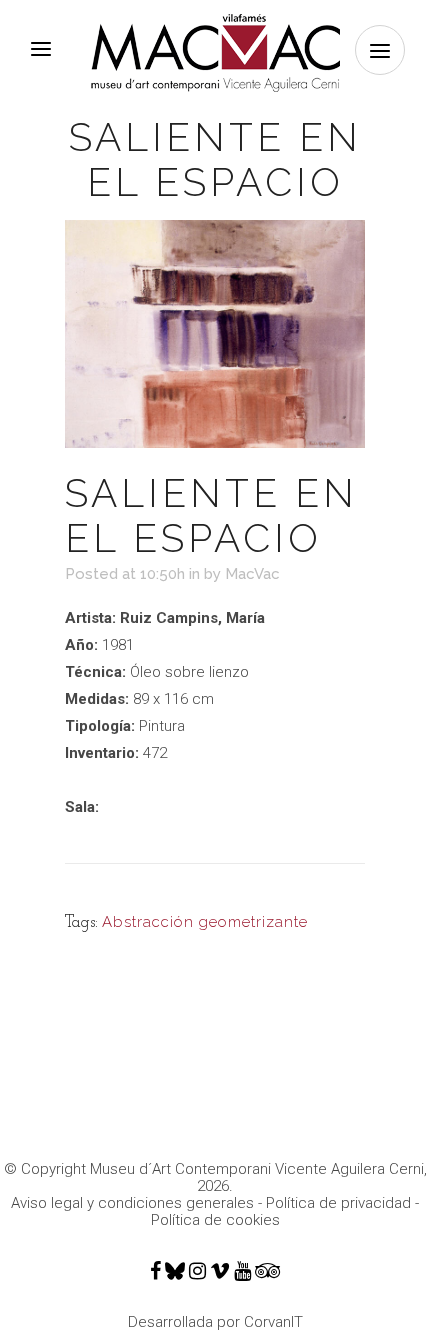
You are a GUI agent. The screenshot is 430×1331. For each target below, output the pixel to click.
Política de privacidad (338, 1203)
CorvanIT (273, 1322)
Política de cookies (215, 1220)
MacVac (252, 574)
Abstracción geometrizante (205, 922)
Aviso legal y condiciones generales (132, 1203)
